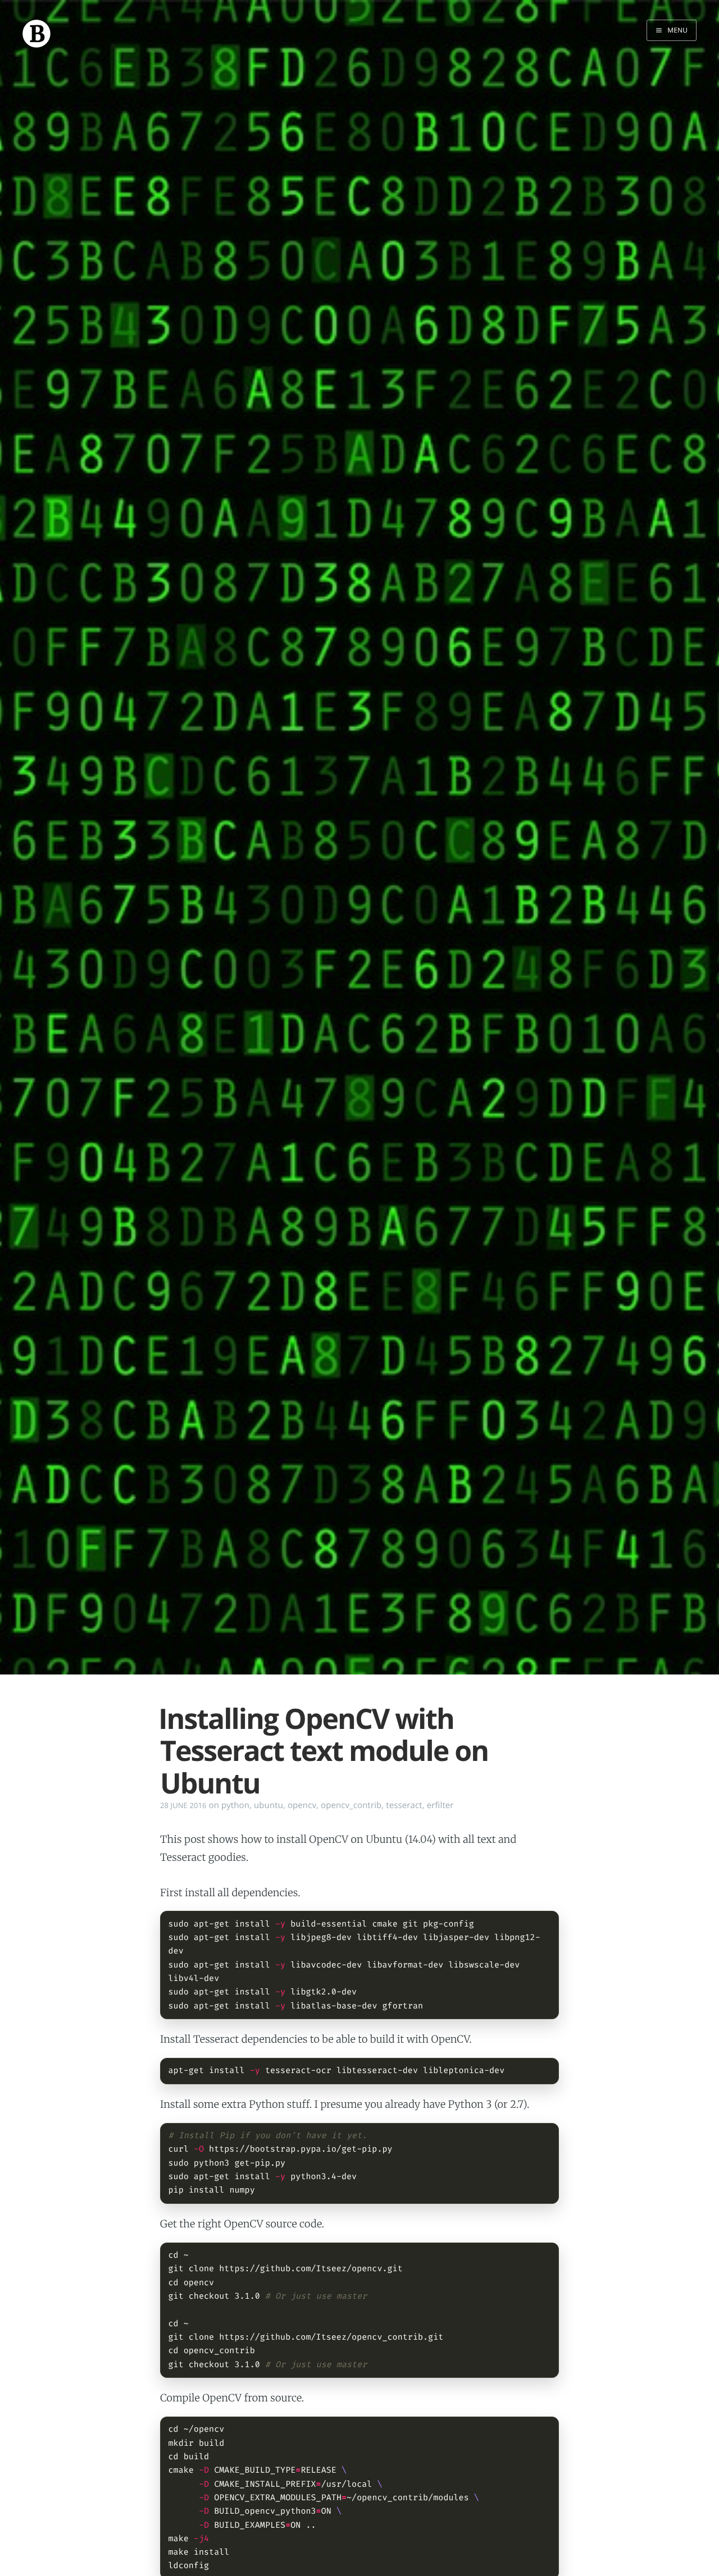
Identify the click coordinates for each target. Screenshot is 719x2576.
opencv (302, 1805)
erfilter (440, 1805)
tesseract (404, 1805)
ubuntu (269, 1805)
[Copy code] (545, 1925)
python (235, 1805)
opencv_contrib (351, 1805)
